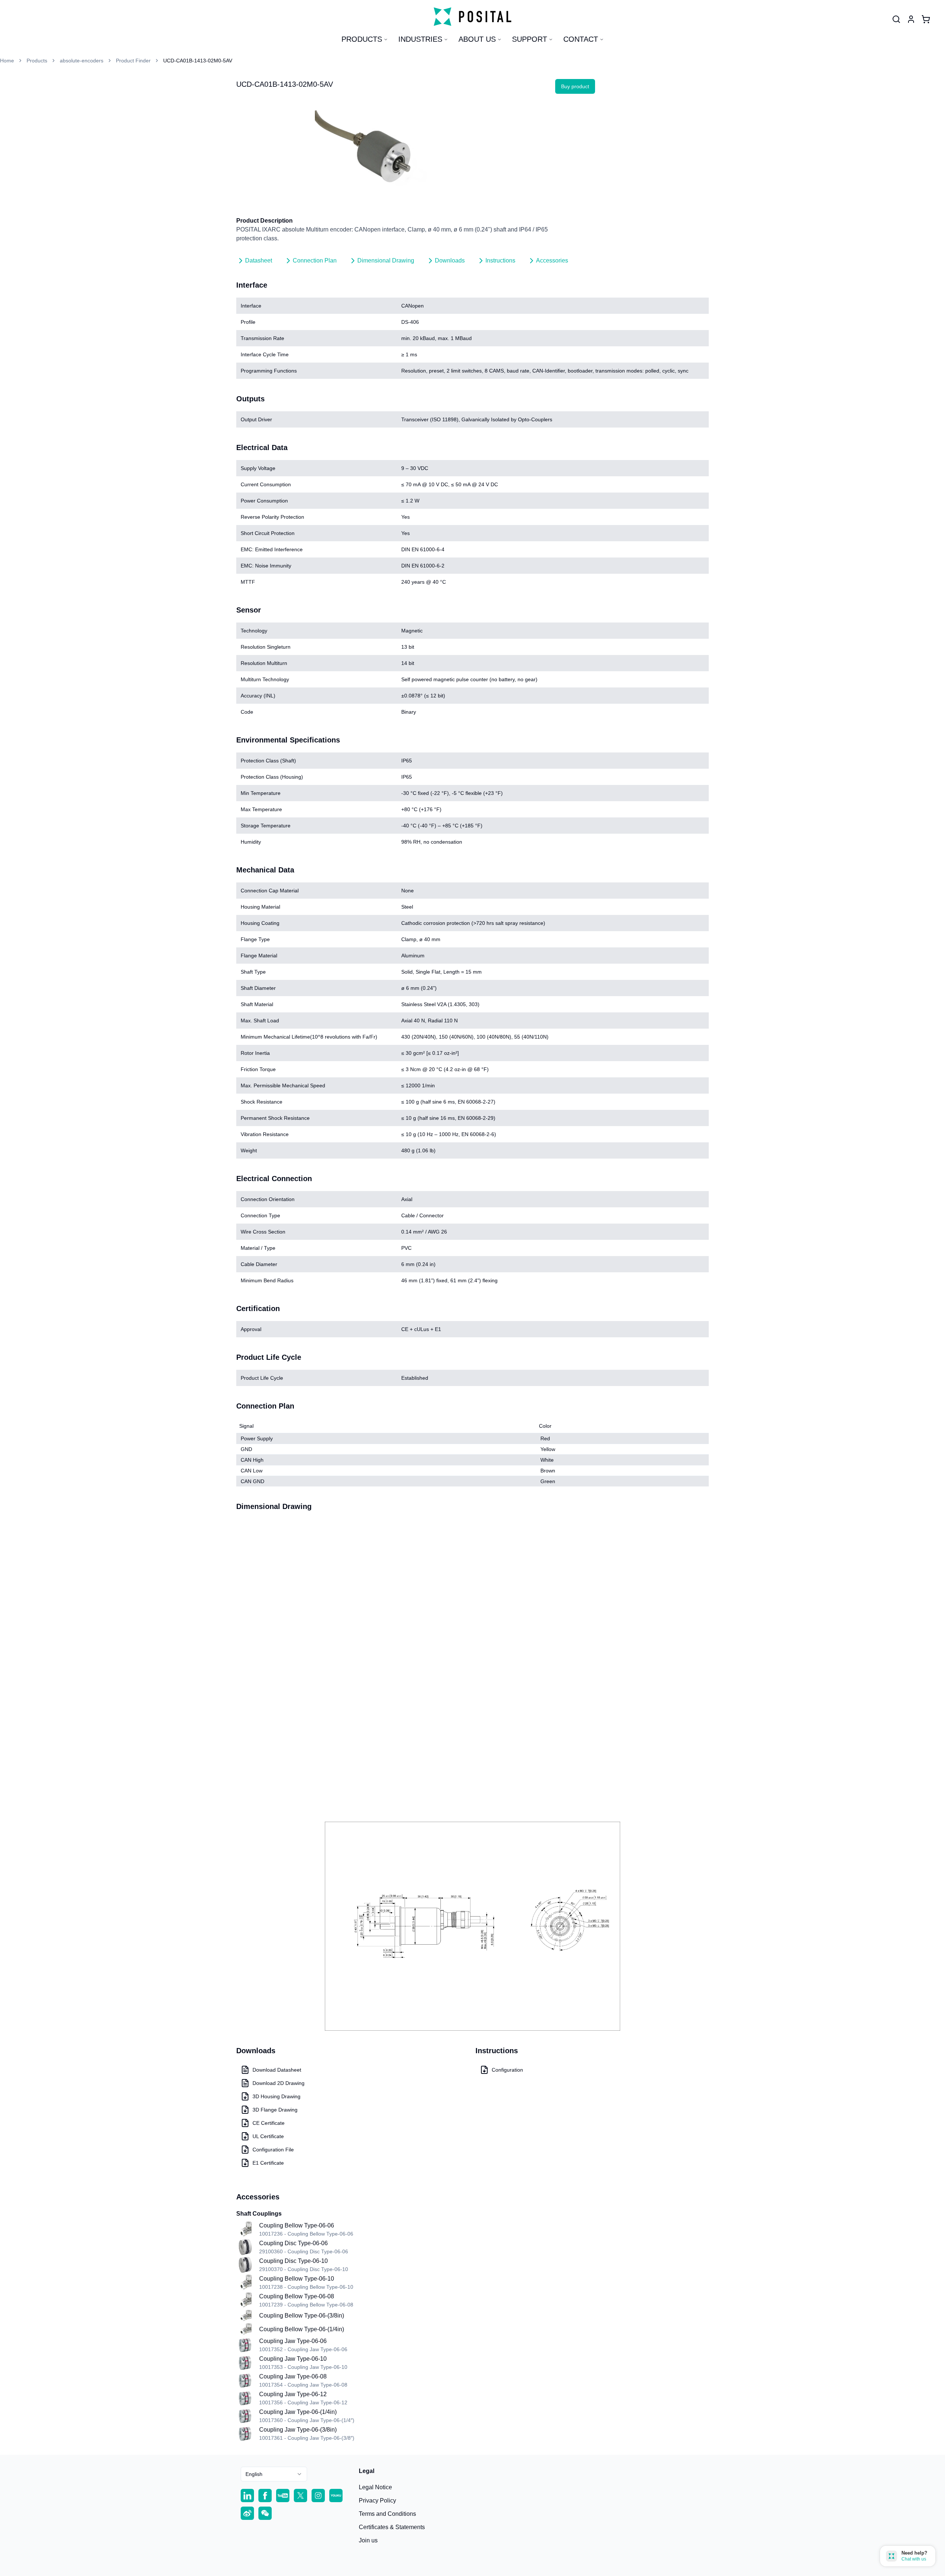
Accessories (552, 260)
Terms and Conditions (387, 2514)
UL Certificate (268, 2136)
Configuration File (273, 2150)
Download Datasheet (277, 2070)
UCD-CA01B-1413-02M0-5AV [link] (198, 61)
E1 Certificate (268, 2163)
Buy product (575, 86)
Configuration (507, 2070)
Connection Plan (315, 260)
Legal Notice (375, 2487)
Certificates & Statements (392, 2527)
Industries (420, 39)
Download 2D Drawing (279, 2083)
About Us (477, 39)
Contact (581, 39)
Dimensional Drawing (386, 260)
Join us (368, 2540)
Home (7, 61)
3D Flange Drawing (275, 2110)
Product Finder (133, 61)
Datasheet (259, 260)
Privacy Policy (377, 2500)
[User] (896, 19)
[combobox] (274, 2474)
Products (362, 39)
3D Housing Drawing (276, 2096)
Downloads (450, 260)
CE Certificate (269, 2123)
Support (530, 39)
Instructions (500, 260)
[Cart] (926, 19)
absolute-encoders (82, 61)
